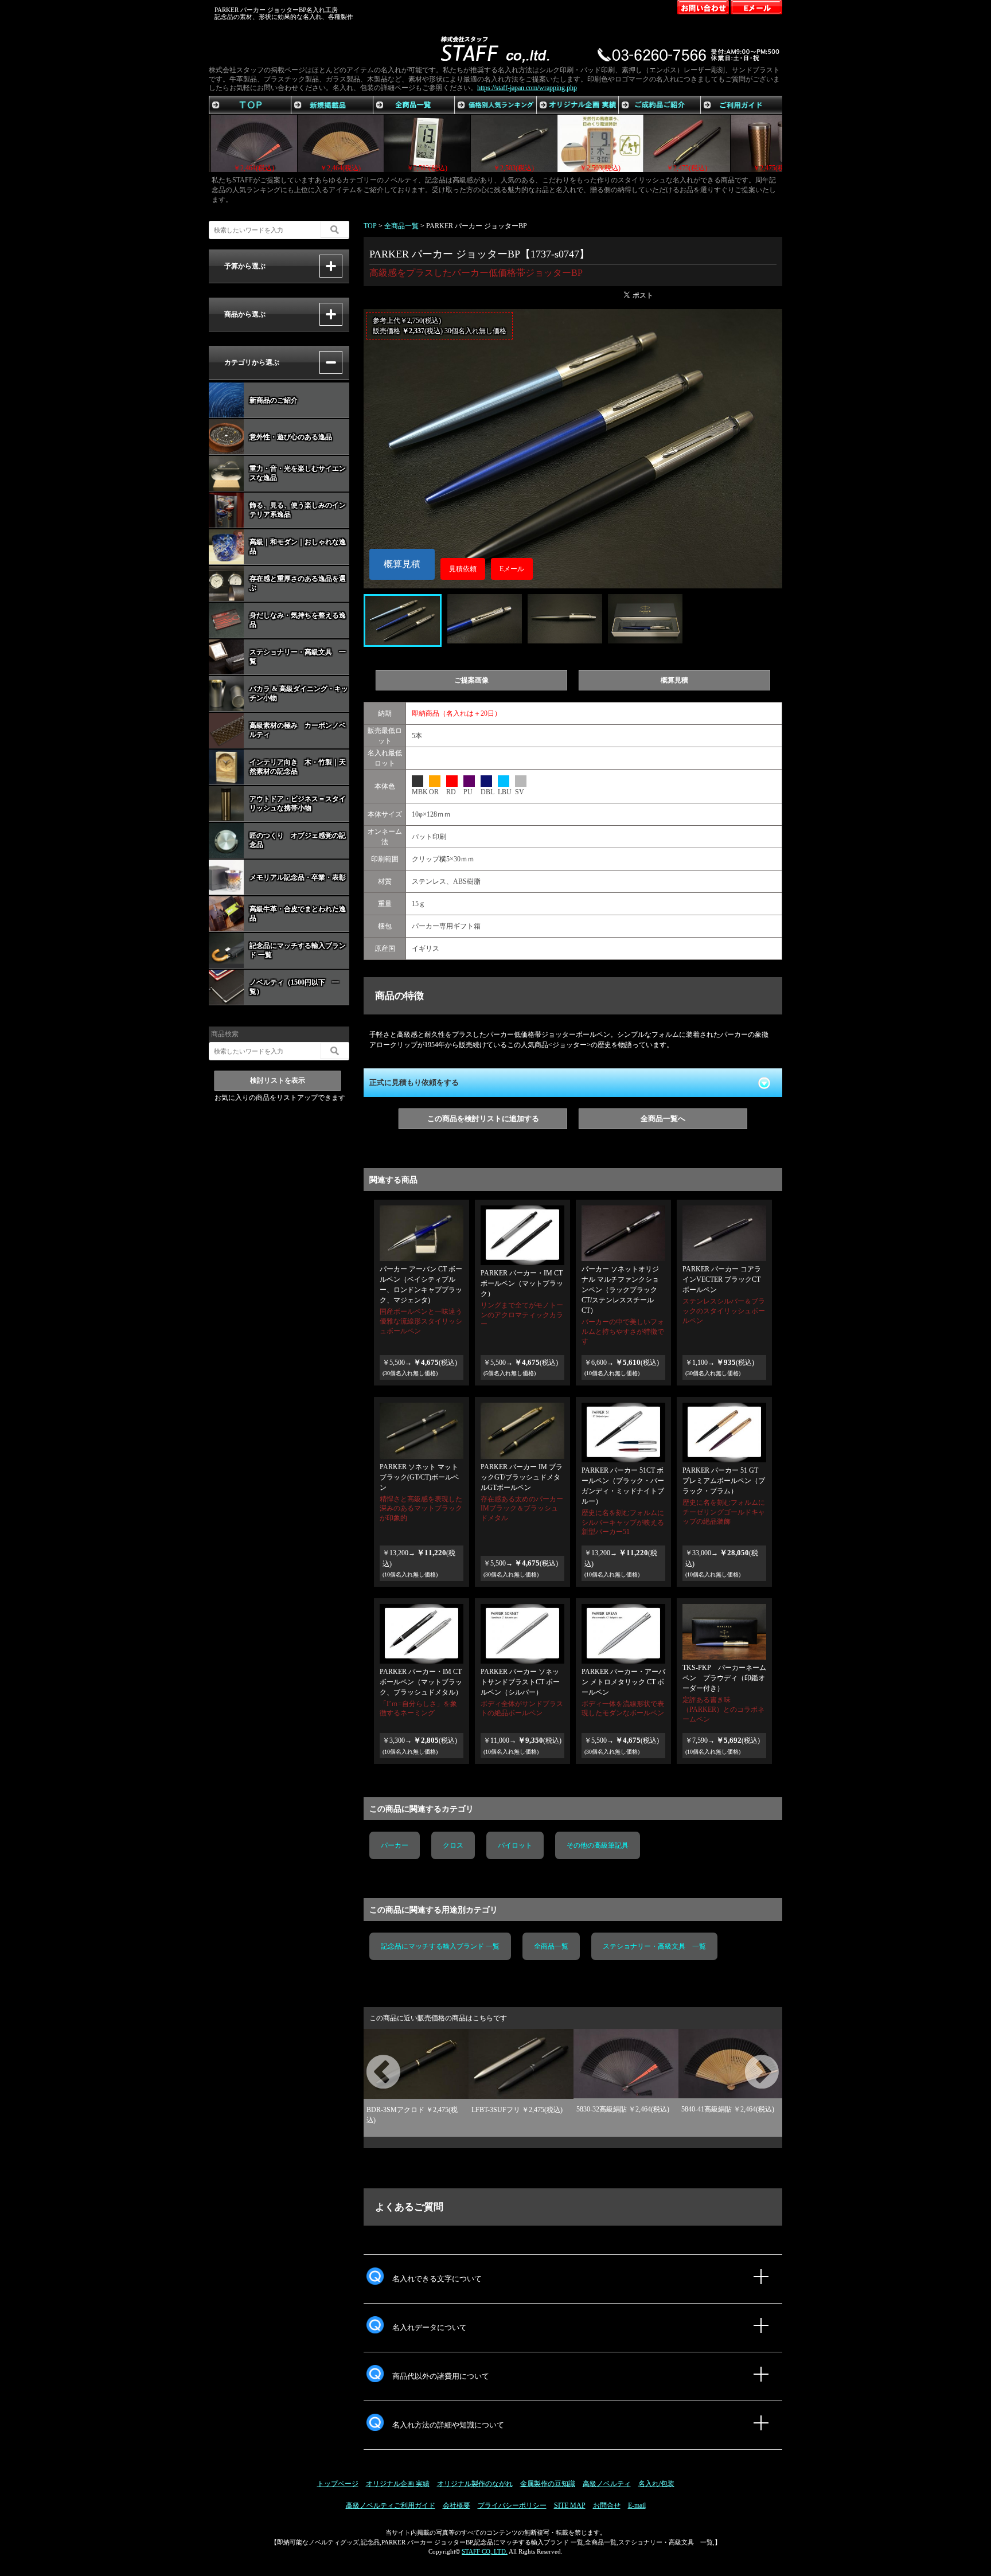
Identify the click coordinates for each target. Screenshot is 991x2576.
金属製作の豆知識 (548, 2484)
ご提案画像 (471, 680)
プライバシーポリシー (512, 2505)
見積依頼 (463, 569)
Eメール (512, 569)
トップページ (338, 2484)
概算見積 (402, 564)
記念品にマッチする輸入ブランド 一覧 (440, 1946)
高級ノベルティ (607, 2484)
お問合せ (607, 2505)
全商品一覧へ (663, 1119)
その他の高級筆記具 (598, 1845)
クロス (453, 1845)
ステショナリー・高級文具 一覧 (654, 1946)
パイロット (515, 1845)
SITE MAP (570, 2505)
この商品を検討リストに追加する (483, 1119)
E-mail (637, 2505)
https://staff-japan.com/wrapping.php (527, 88)
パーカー (395, 1845)
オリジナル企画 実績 (398, 2484)
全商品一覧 (551, 1946)
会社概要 (457, 2505)
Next (748, 2059)
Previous (369, 2059)
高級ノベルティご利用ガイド (391, 2505)
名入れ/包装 (656, 2484)
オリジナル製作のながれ (475, 2484)
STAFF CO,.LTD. (485, 2551)
